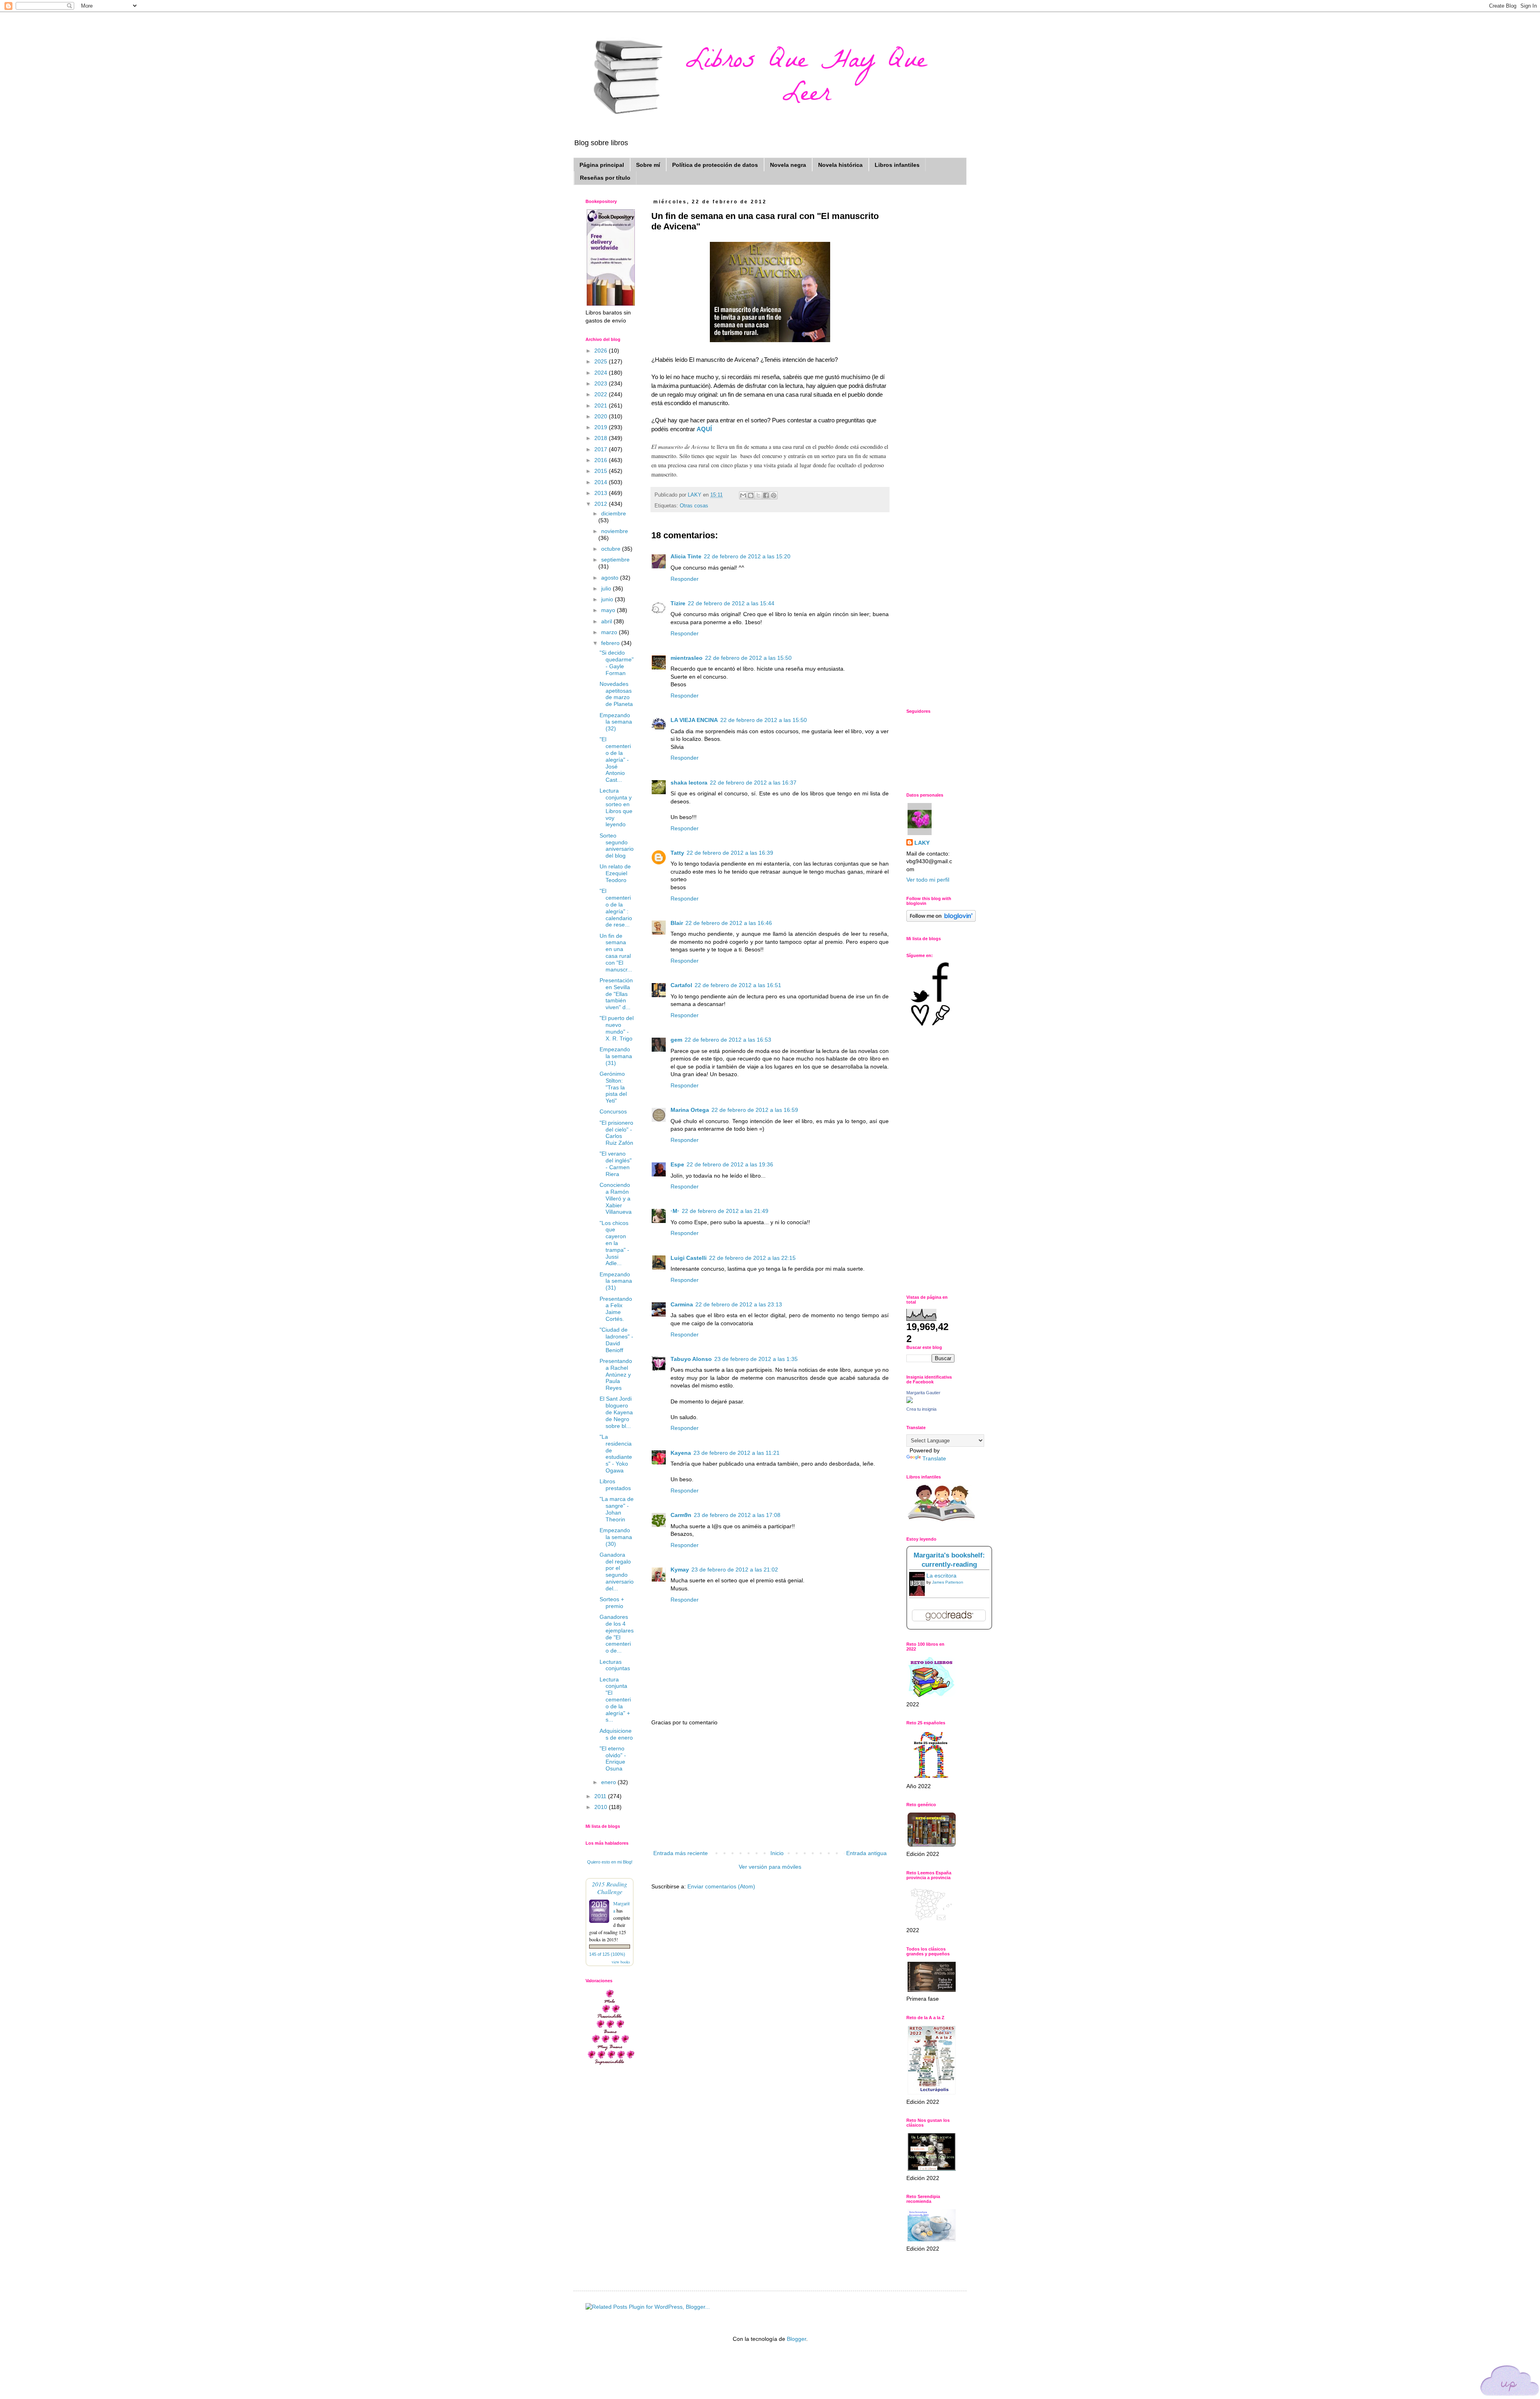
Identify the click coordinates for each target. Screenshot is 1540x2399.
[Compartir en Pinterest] (774, 495)
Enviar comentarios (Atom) (721, 1886)
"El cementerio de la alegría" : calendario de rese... (616, 908)
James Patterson (948, 1582)
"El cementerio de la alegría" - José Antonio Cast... (615, 759)
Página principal (602, 165)
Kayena (681, 1453)
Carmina (682, 1304)
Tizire (678, 603)
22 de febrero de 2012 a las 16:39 (730, 853)
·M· (675, 1211)
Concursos (613, 1111)
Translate (934, 1458)
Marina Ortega (690, 1110)
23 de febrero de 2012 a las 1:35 (756, 1359)
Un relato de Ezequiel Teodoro (615, 873)
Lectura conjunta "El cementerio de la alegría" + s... (615, 1700)
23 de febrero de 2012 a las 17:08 (737, 1515)
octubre (612, 549)
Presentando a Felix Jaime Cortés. (616, 1309)
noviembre (615, 531)
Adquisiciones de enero (616, 1734)
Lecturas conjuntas (615, 1665)
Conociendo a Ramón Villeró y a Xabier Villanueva (616, 1198)
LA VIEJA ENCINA (694, 720)
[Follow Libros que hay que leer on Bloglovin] (941, 920)
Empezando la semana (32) (616, 722)
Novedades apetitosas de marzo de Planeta (616, 694)
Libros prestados (615, 1485)
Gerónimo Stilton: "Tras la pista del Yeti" (613, 1087)
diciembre (614, 513)
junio (608, 599)
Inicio (777, 1853)
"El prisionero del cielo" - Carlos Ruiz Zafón (616, 1133)
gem (676, 1040)
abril (607, 621)
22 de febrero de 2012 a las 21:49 (725, 1211)
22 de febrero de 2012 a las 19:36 (730, 1164)
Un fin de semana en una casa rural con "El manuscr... (616, 953)
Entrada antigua (866, 1853)
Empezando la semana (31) (616, 1056)
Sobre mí (648, 165)
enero (609, 1782)
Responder (685, 579)
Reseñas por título (605, 178)
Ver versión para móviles (770, 1867)
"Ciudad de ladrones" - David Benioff (616, 1340)
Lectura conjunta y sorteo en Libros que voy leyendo (616, 807)
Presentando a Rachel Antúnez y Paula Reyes (616, 1374)
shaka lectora (689, 783)
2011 (601, 1796)
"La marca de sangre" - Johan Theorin (617, 1509)
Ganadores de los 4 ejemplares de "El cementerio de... (617, 1634)
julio (607, 588)
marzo (610, 632)
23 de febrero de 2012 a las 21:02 (735, 1570)
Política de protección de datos (715, 165)
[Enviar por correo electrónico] (743, 495)
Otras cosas (694, 506)
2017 (602, 449)
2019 (602, 427)
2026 (602, 351)
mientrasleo (687, 658)
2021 (602, 406)
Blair (677, 923)
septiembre (615, 560)
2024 (602, 373)
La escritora (941, 1576)
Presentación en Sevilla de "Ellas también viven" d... (616, 994)
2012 (602, 504)
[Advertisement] (770, 1788)
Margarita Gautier (923, 1393)
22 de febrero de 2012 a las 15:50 (748, 658)
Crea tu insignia (921, 1409)
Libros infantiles (897, 165)
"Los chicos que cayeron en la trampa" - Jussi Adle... (614, 1243)
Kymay (680, 1570)
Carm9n (681, 1515)
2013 (602, 493)
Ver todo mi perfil (928, 880)
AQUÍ (704, 429)
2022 (602, 394)
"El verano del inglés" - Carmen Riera (616, 1164)
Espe (677, 1164)
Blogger (796, 2339)
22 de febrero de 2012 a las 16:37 (753, 783)
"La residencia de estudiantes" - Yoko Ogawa (616, 1454)
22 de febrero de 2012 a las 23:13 (739, 1304)
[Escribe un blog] (751, 495)
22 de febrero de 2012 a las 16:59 (755, 1110)
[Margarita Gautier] (910, 1401)
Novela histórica (840, 165)
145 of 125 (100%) (607, 1954)
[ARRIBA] (1510, 2382)
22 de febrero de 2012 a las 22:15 (752, 1258)
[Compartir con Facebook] (766, 495)
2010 (602, 1807)
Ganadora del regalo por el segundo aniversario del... (617, 1572)
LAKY (922, 843)
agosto (611, 578)
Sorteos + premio (612, 1603)
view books (621, 1962)
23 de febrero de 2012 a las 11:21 (737, 1453)
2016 (602, 460)
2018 (602, 438)
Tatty (677, 853)
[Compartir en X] (758, 495)
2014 (602, 482)
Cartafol (681, 985)
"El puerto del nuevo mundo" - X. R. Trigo (617, 1028)
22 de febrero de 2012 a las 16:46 (729, 923)
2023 (602, 383)
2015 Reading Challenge (610, 1888)
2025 (602, 361)
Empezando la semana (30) (616, 1537)
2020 (602, 416)
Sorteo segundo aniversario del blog (617, 846)
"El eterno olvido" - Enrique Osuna (613, 1758)
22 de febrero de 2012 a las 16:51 (738, 985)
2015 (602, 471)
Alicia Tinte (686, 556)
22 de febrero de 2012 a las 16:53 (728, 1040)
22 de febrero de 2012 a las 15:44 (731, 603)
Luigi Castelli (689, 1258)
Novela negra (788, 165)
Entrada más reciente (681, 1853)
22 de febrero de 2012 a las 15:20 (747, 556)
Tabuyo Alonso (691, 1359)
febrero (611, 643)
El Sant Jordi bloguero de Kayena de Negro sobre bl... (616, 1412)
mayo (609, 610)
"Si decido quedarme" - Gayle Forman (617, 663)
